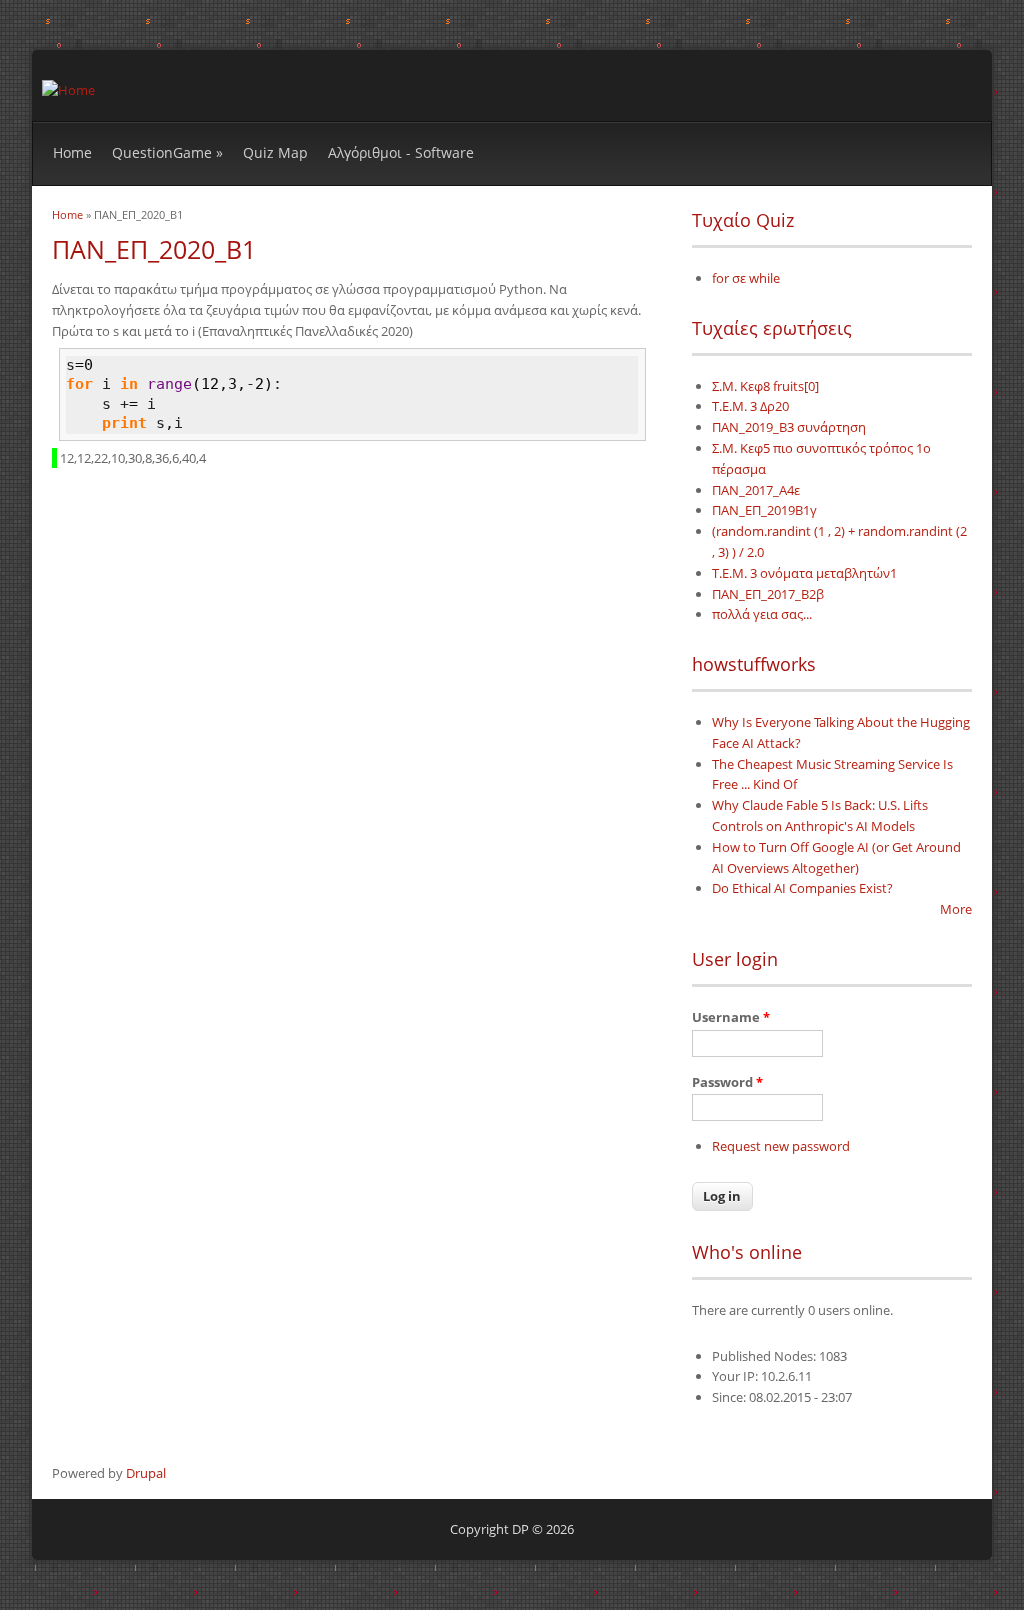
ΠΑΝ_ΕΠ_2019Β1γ (764, 510)
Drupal (146, 1473)
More (956, 909)
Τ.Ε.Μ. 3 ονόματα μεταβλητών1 (804, 573)
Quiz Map (275, 152)
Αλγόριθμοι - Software (401, 152)
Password (727, 1082)
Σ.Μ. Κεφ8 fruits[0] (765, 386)
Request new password (781, 1146)
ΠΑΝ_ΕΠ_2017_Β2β (768, 594)
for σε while (746, 278)
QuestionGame (167, 152)
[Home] (68, 90)
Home (72, 152)
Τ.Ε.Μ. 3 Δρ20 (750, 406)
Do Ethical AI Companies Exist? (802, 888)
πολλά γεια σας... (762, 614)
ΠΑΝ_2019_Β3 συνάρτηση (789, 427)
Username (731, 1017)
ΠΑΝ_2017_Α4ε (756, 490)
